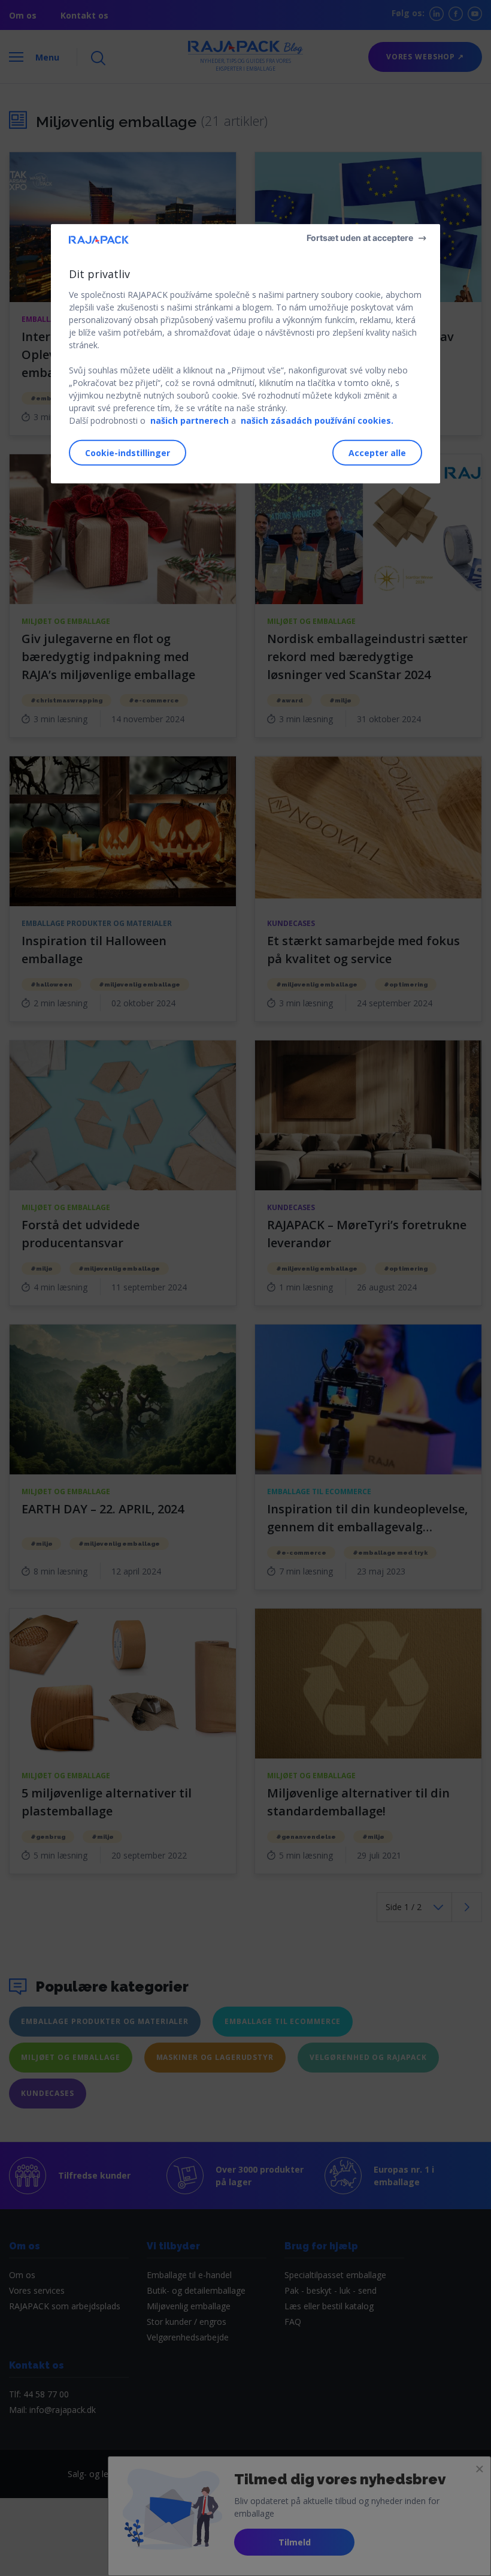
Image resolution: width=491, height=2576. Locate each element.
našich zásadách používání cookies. (317, 420)
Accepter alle (377, 453)
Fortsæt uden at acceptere (360, 237)
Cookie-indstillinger (128, 453)
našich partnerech (190, 420)
